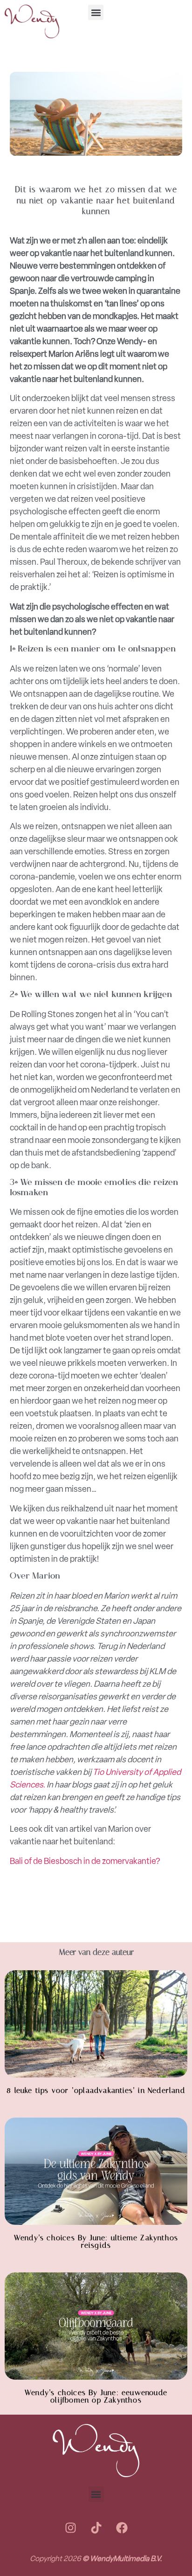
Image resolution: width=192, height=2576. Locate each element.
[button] (96, 12)
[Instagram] (70, 2528)
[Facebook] (122, 2528)
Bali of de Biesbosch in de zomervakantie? (85, 1861)
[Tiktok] (96, 2528)
